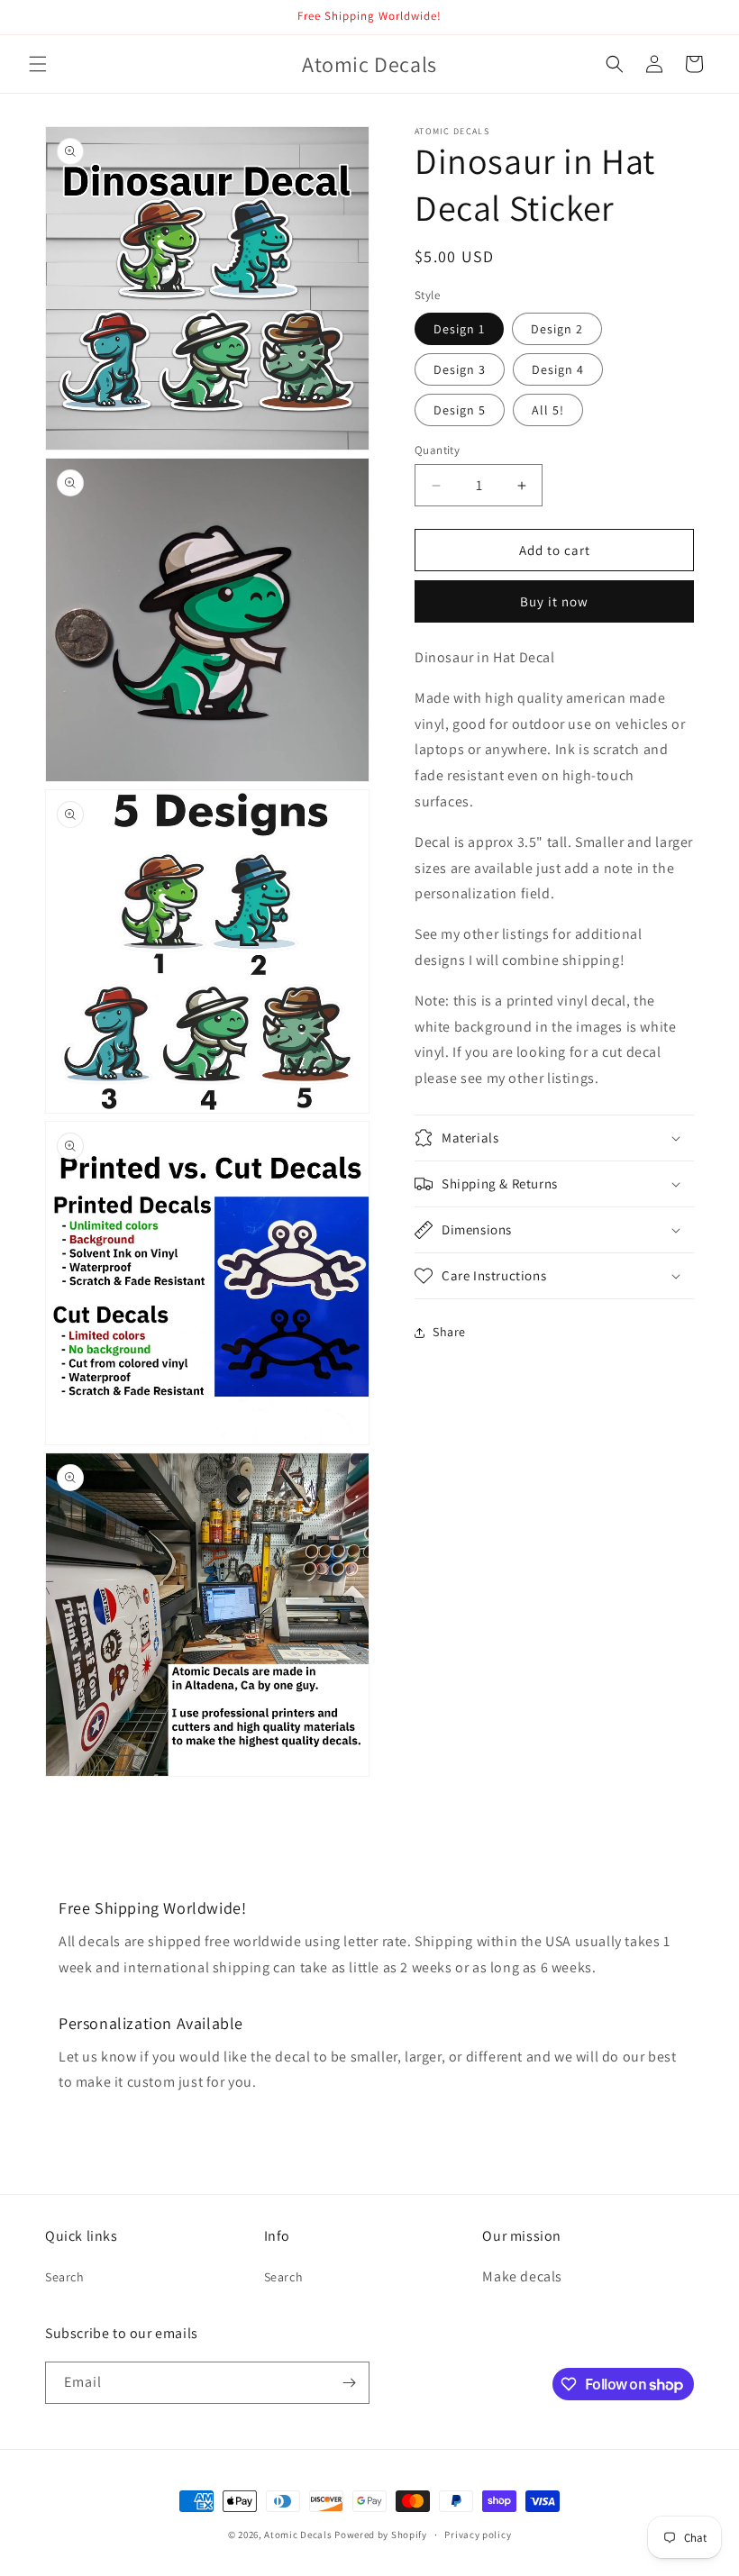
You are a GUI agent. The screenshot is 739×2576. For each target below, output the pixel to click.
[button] (38, 64)
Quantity (437, 450)
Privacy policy (478, 2535)
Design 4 (558, 369)
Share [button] (449, 1332)
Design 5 (460, 410)
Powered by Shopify (381, 2535)
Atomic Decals (298, 2535)
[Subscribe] (349, 2383)
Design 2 (557, 329)
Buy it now (554, 601)
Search (65, 2277)
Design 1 (459, 329)
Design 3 (460, 369)
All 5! (548, 410)
